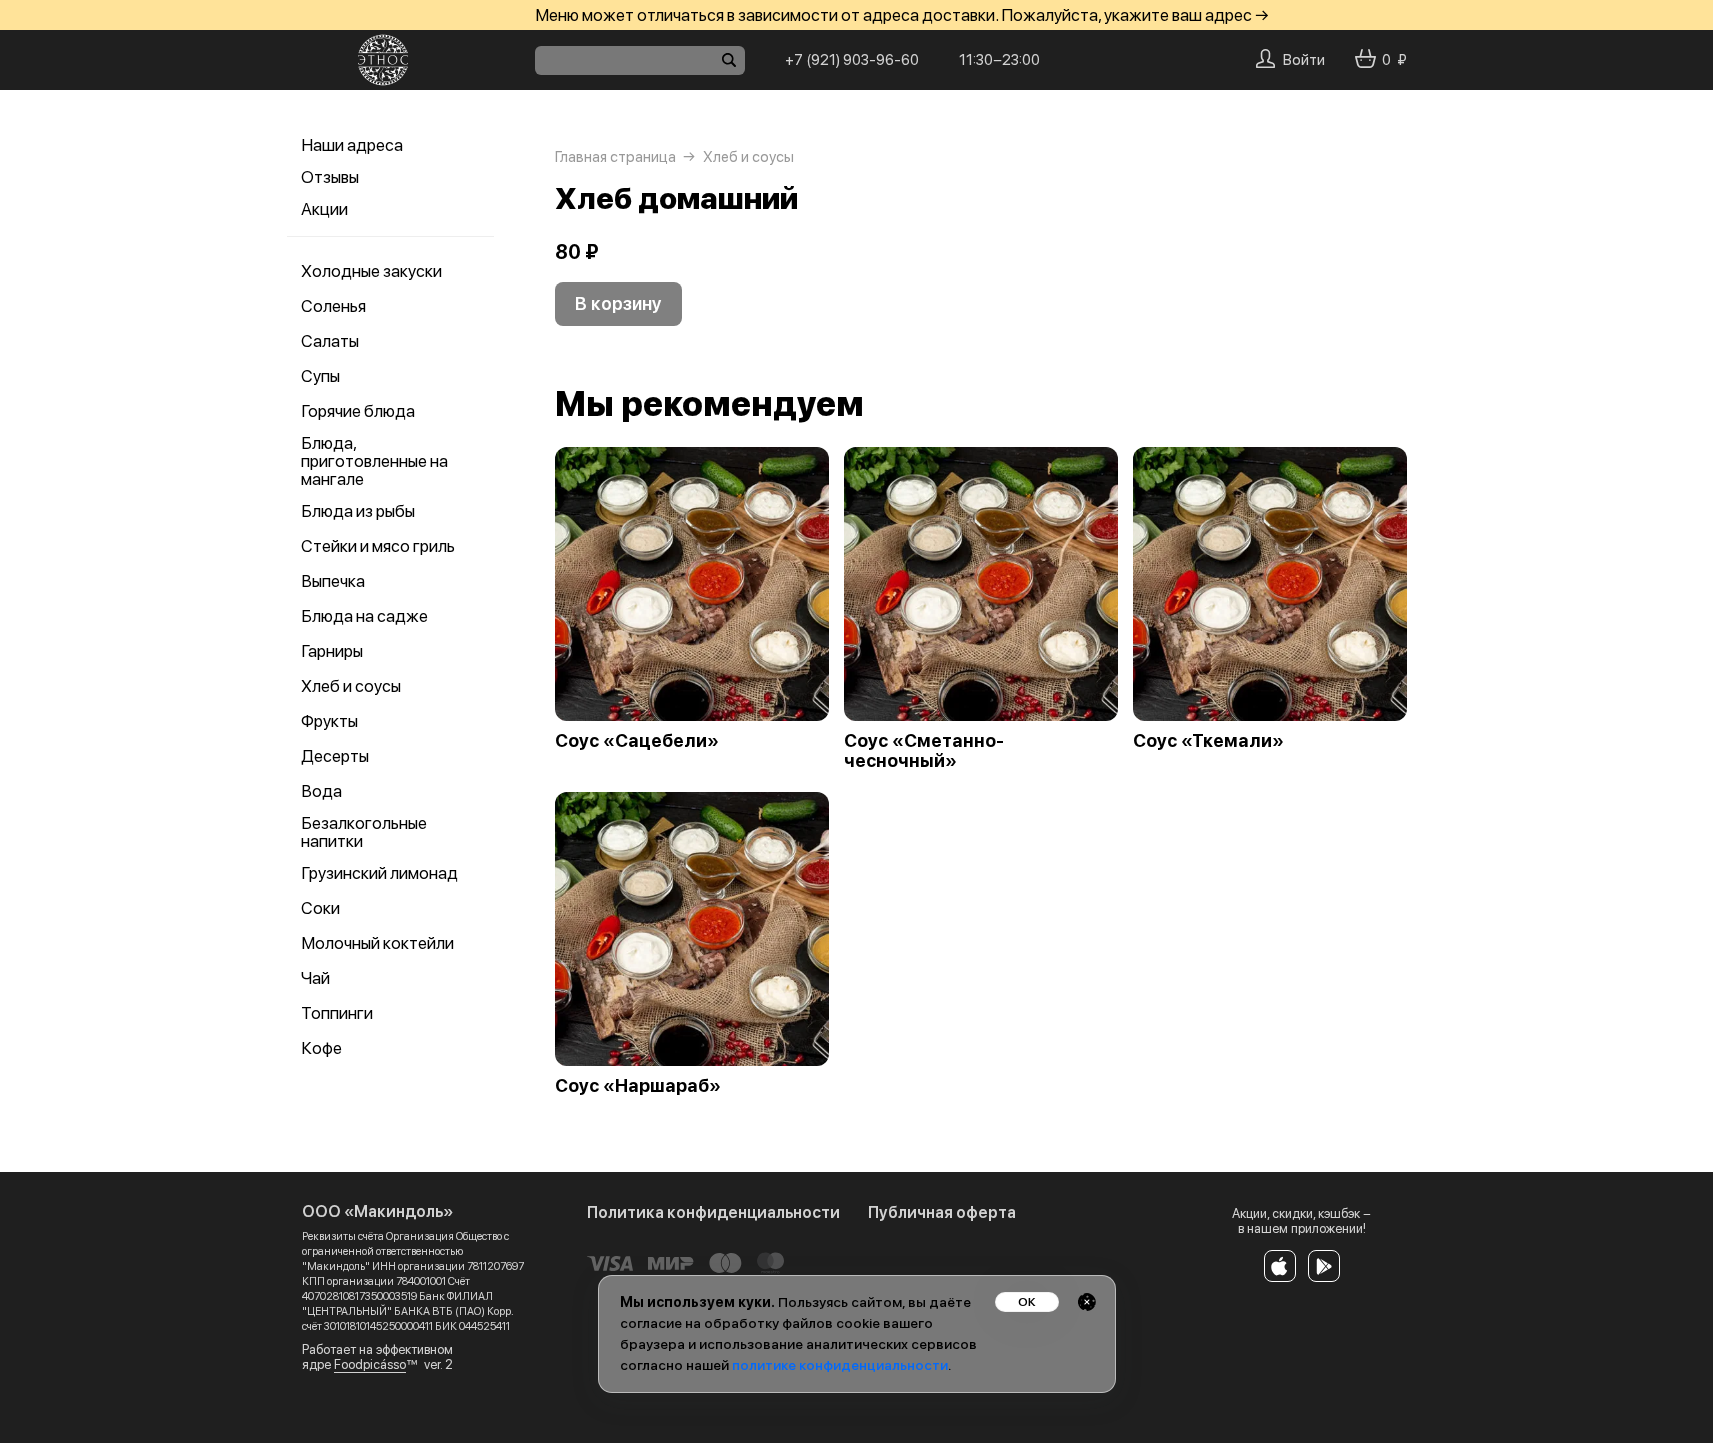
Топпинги (337, 1013)
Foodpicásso (370, 1364)
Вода (321, 791)
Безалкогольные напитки (364, 832)
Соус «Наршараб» (638, 1086)
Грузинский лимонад (379, 873)
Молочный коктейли (377, 943)
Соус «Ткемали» (1208, 741)
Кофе (321, 1048)
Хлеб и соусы (351, 686)
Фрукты (329, 721)
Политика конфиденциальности (713, 1212)
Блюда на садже (364, 616)
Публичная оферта (942, 1212)
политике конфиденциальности (840, 1365)
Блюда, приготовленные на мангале (374, 461)
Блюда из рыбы (358, 511)
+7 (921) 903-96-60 (852, 60)
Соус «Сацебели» (637, 741)
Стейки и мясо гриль (378, 546)
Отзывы (330, 177)
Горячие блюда (358, 411)
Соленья (333, 306)
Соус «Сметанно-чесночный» (924, 751)
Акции (324, 209)
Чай (315, 978)
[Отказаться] (1087, 1302)
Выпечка (333, 581)
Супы (320, 376)
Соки (320, 908)
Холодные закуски (371, 271)
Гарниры (332, 651)
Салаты (330, 341)
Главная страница (615, 157)
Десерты (335, 756)
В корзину (618, 303)
